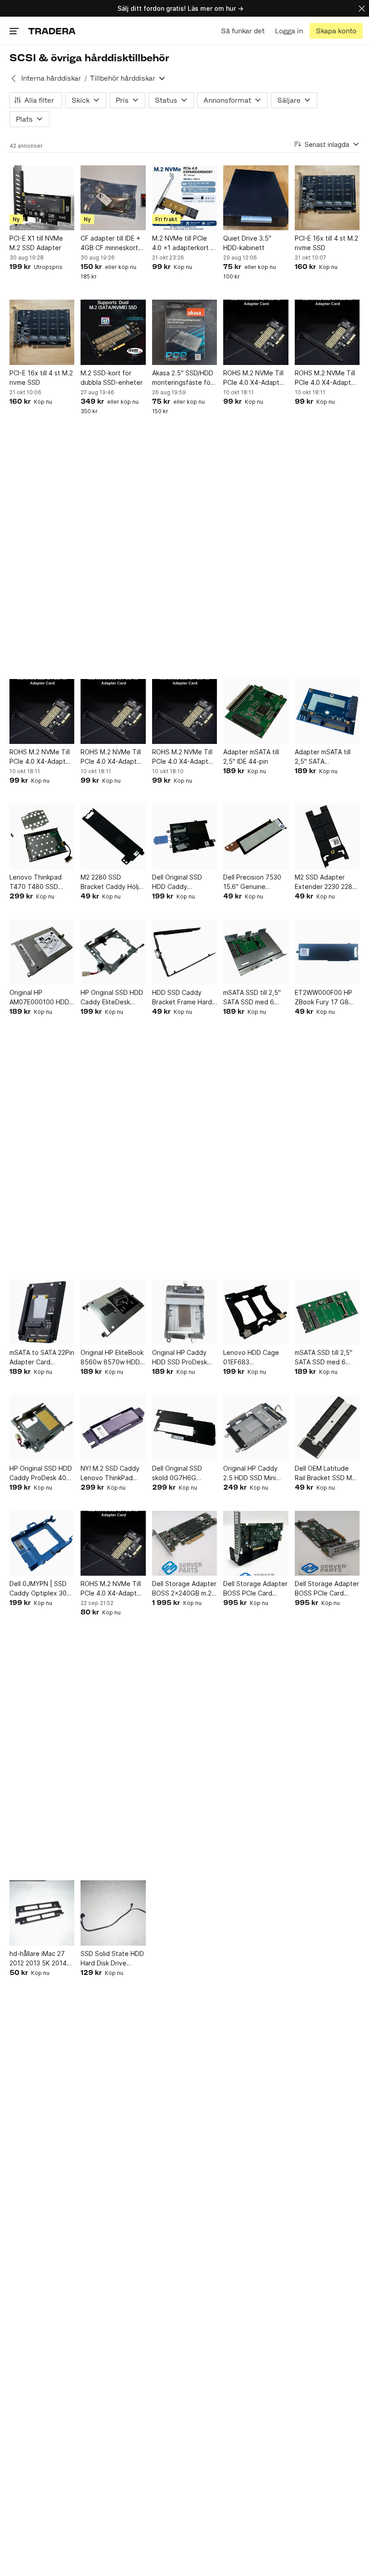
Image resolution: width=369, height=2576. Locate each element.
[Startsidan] (52, 31)
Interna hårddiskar (51, 78)
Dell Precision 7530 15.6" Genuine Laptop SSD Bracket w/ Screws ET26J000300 (254, 882)
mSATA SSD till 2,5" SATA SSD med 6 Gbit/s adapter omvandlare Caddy (252, 998)
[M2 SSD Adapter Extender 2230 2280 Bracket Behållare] (327, 836)
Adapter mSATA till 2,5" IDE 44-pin (251, 757)
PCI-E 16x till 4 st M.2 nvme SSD (326, 243)
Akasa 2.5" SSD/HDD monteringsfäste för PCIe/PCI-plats (183, 378)
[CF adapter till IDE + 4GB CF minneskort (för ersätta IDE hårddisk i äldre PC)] (113, 198)
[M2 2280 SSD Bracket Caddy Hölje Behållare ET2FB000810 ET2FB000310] (113, 836)
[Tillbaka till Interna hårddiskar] (13, 78)
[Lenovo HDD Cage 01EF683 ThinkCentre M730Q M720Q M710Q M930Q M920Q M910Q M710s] (256, 1312)
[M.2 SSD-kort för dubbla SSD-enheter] (113, 332)
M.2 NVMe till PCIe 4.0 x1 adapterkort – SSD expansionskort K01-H (183, 243)
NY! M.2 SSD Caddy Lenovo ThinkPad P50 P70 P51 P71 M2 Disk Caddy (112, 1473)
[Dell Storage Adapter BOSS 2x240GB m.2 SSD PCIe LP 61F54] (184, 1543)
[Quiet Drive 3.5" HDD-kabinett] (256, 198)
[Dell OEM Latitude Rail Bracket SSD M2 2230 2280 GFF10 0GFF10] (327, 1427)
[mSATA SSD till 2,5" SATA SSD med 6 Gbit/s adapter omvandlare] (327, 1312)
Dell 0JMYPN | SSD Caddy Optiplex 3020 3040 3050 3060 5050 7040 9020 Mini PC (42, 1589)
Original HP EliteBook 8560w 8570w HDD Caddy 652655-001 (112, 1358)
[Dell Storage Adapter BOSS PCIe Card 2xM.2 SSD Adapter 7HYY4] (256, 1543)
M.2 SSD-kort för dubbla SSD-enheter (112, 378)
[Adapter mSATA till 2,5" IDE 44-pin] (256, 711)
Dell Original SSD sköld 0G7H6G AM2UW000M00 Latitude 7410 (177, 1473)
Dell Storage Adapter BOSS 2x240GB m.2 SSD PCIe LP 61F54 (184, 1589)
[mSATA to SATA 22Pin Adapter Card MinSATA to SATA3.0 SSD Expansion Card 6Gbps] (42, 1312)
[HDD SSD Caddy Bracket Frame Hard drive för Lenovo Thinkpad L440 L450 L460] (184, 952)
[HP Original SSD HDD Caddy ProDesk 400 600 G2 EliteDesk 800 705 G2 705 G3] (42, 1427)
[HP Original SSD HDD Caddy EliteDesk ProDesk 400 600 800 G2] (113, 952)
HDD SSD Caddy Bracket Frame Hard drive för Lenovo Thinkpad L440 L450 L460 (183, 998)
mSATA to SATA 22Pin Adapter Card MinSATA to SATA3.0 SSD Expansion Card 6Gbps (42, 1358)
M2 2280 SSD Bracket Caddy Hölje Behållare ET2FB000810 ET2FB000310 (112, 882)
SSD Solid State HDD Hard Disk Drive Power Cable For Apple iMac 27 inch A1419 (112, 1959)
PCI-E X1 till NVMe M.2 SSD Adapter (36, 243)
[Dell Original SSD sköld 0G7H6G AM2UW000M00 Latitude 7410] (184, 1427)
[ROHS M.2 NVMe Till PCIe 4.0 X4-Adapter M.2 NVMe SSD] (256, 332)
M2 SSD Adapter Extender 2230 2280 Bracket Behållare (326, 882)
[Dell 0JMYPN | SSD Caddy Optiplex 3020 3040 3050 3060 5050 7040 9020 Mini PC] (42, 1543)
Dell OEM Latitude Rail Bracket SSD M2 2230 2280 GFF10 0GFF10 (325, 1473)
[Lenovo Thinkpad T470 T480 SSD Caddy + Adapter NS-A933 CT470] (42, 836)
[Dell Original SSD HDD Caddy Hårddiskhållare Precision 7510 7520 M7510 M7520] (184, 836)
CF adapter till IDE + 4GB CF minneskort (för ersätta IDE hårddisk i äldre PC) (110, 243)
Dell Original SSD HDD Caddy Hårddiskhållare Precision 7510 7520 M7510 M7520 (183, 882)
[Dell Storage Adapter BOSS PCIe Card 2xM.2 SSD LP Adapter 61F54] (327, 1543)
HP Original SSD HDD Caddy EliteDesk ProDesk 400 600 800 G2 (112, 998)
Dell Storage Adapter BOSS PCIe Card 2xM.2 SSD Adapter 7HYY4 (255, 1589)
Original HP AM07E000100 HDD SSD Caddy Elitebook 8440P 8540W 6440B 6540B (42, 998)
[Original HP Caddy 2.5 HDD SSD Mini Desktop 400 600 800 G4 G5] (256, 1427)
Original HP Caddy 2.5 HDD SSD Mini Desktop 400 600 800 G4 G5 (250, 1473)
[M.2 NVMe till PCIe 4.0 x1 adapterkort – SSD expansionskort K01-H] (184, 198)
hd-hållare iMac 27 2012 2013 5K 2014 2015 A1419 (38, 1959)
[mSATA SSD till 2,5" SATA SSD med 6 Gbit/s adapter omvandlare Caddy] (256, 952)
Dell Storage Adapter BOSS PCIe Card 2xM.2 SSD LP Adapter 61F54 (327, 1589)
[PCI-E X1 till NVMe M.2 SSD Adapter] (42, 198)
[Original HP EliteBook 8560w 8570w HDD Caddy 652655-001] (113, 1312)
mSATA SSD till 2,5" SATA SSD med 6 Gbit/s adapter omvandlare (324, 1358)
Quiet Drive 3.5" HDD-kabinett (247, 243)
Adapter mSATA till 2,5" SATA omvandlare (323, 757)
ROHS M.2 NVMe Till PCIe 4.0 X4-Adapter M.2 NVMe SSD (254, 378)
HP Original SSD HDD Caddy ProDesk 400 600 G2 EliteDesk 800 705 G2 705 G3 (41, 1473)
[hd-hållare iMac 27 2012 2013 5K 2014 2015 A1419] (42, 1913)
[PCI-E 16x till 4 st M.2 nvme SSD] (327, 198)
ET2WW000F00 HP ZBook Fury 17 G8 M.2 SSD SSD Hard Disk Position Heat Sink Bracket (324, 998)
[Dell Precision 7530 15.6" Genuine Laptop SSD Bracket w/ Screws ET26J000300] (256, 836)
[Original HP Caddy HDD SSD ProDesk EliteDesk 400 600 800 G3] (184, 1312)
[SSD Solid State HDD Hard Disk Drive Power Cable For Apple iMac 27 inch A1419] (113, 1913)
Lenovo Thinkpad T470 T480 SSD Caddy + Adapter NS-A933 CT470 (36, 882)
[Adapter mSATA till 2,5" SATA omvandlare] (327, 711)
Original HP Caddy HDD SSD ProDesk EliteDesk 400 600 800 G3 (180, 1358)
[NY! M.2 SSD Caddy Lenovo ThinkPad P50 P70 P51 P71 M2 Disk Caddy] (113, 1427)
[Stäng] (362, 8)
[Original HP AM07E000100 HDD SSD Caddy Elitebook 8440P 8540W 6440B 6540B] (42, 952)
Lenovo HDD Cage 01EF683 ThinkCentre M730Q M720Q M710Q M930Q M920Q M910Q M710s (254, 1358)
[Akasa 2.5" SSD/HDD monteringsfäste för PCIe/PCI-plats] (184, 332)
